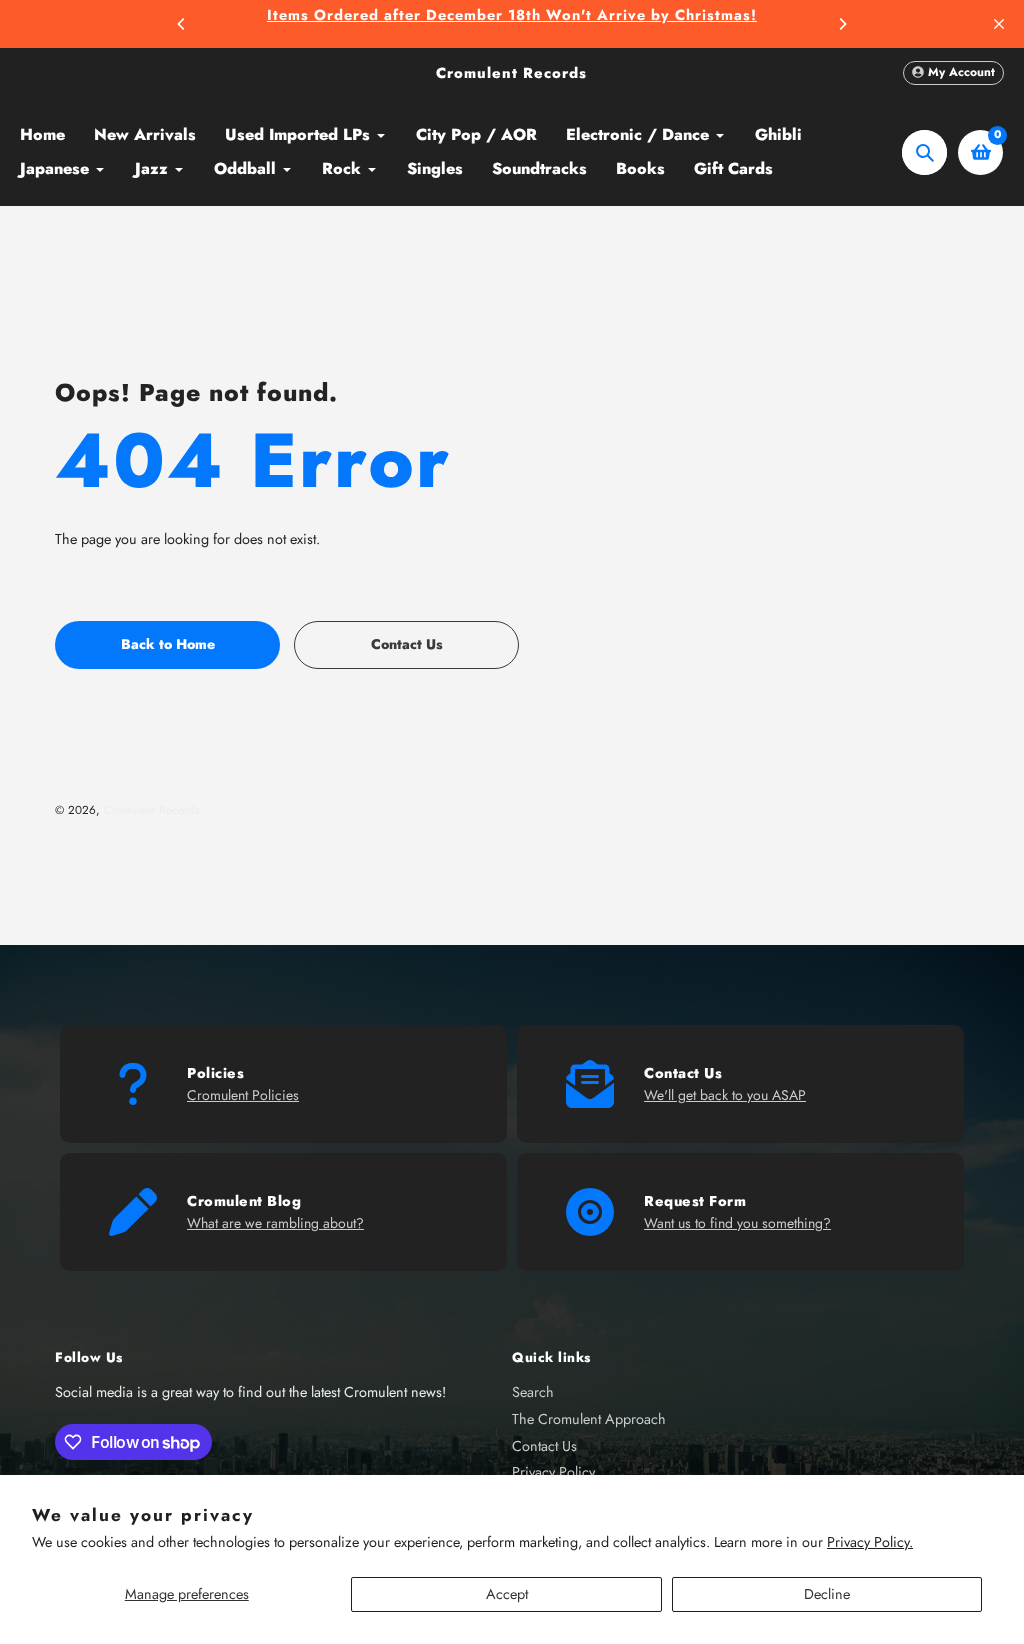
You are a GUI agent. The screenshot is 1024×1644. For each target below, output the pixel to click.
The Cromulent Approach (589, 1419)
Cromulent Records (511, 73)
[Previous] (182, 24)
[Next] (842, 24)
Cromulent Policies (243, 1095)
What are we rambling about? (275, 1223)
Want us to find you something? (737, 1223)
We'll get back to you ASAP (725, 1095)
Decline (827, 1594)
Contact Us (544, 1446)
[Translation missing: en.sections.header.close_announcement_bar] (999, 24)
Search (533, 1392)
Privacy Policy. (870, 1542)
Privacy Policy (553, 1472)
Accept (507, 1594)
